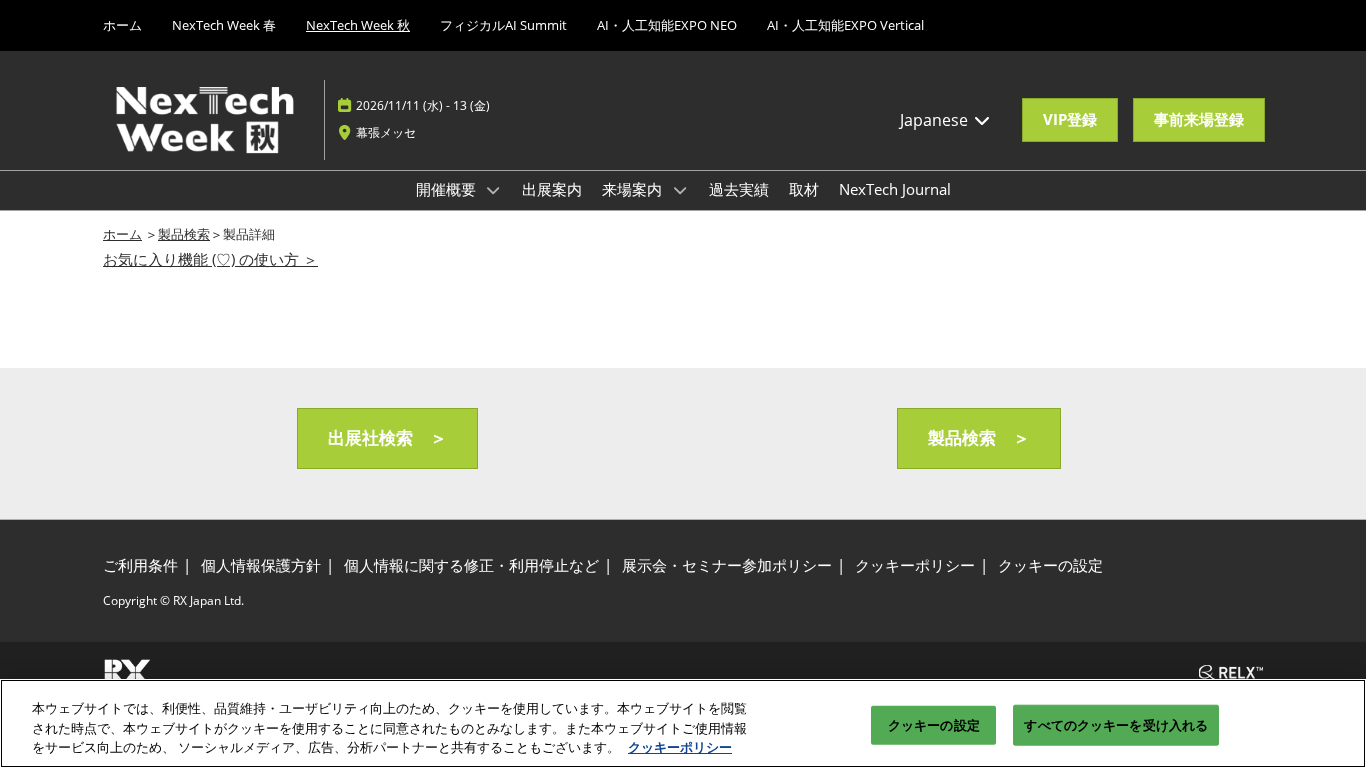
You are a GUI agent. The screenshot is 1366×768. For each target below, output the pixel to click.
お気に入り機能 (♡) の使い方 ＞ (210, 259)
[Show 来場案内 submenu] (680, 190)
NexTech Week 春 (224, 25)
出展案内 (552, 189)
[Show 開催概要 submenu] (494, 190)
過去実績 (739, 189)
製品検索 (184, 234)
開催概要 (448, 189)
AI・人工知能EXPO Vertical (845, 25)
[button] (1070, 120)
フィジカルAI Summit (503, 25)
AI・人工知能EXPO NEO (667, 25)
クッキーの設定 (934, 724)
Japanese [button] (936, 120)
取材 (804, 189)
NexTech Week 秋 (358, 25)
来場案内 (634, 189)
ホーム (122, 25)
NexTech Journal (895, 189)
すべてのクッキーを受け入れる (1116, 724)
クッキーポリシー (680, 747)
